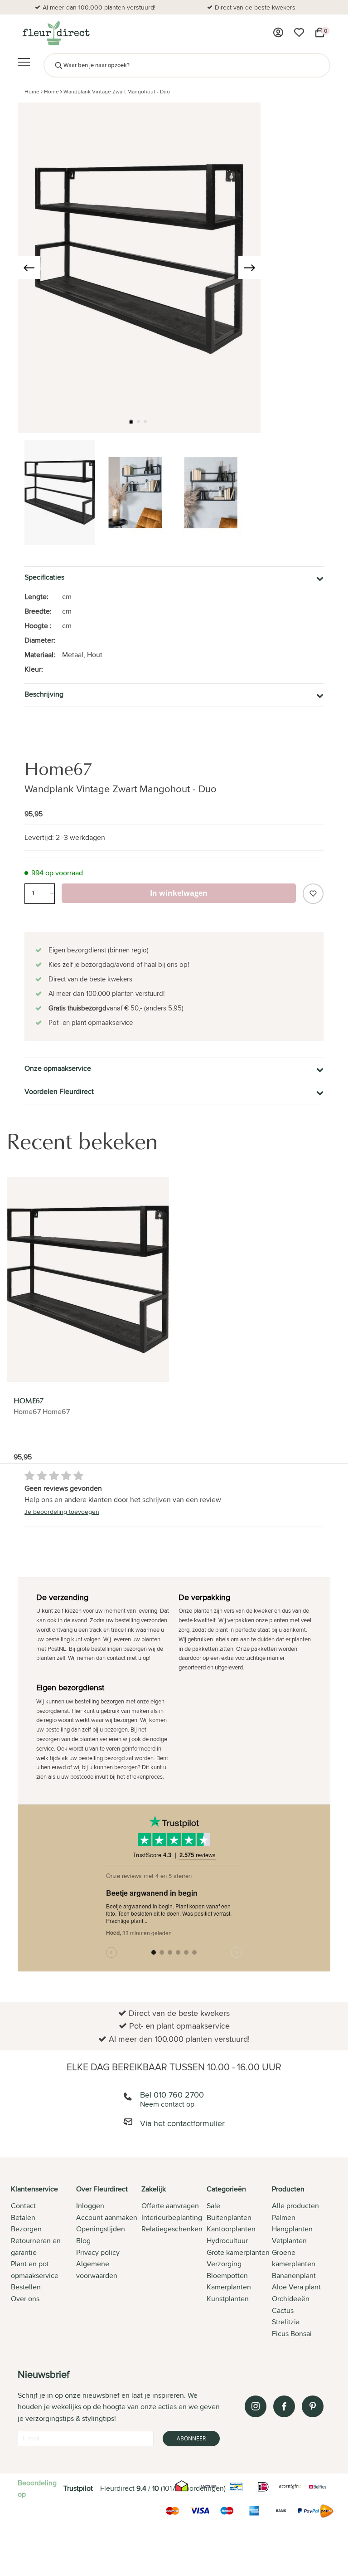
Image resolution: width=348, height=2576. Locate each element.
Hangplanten (292, 2229)
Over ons (25, 2299)
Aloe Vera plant (296, 2287)
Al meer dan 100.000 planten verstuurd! (99, 7)
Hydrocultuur (227, 2241)
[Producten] (278, 33)
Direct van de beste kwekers (255, 7)
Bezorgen (26, 2229)
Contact (23, 2206)
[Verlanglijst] (299, 33)
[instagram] (256, 2406)
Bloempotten (227, 2276)
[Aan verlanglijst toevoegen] (313, 894)
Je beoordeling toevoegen (62, 1512)
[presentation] (29, 268)
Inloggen (90, 2206)
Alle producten (295, 2206)
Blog (83, 2241)
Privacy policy (98, 2252)
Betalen (23, 2217)
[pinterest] (313, 2406)
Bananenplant (294, 2276)
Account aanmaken (107, 2217)
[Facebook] (284, 2406)
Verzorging (224, 2264)
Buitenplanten (229, 2217)
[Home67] (88, 1279)
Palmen (284, 2217)
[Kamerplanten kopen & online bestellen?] (56, 33)
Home (32, 91)
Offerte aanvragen (170, 2206)
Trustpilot (78, 2488)
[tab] (43, 2262)
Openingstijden (101, 2229)
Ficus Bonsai (292, 2334)
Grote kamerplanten (238, 2252)
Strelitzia (286, 2322)
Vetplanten (289, 2241)
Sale (213, 2206)
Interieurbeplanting (172, 2217)
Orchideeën (291, 2299)
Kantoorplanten (231, 2229)
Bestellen (26, 2287)
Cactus (283, 2310)
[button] (131, 422)
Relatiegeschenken (172, 2229)
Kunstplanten (228, 2299)
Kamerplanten (229, 2287)
